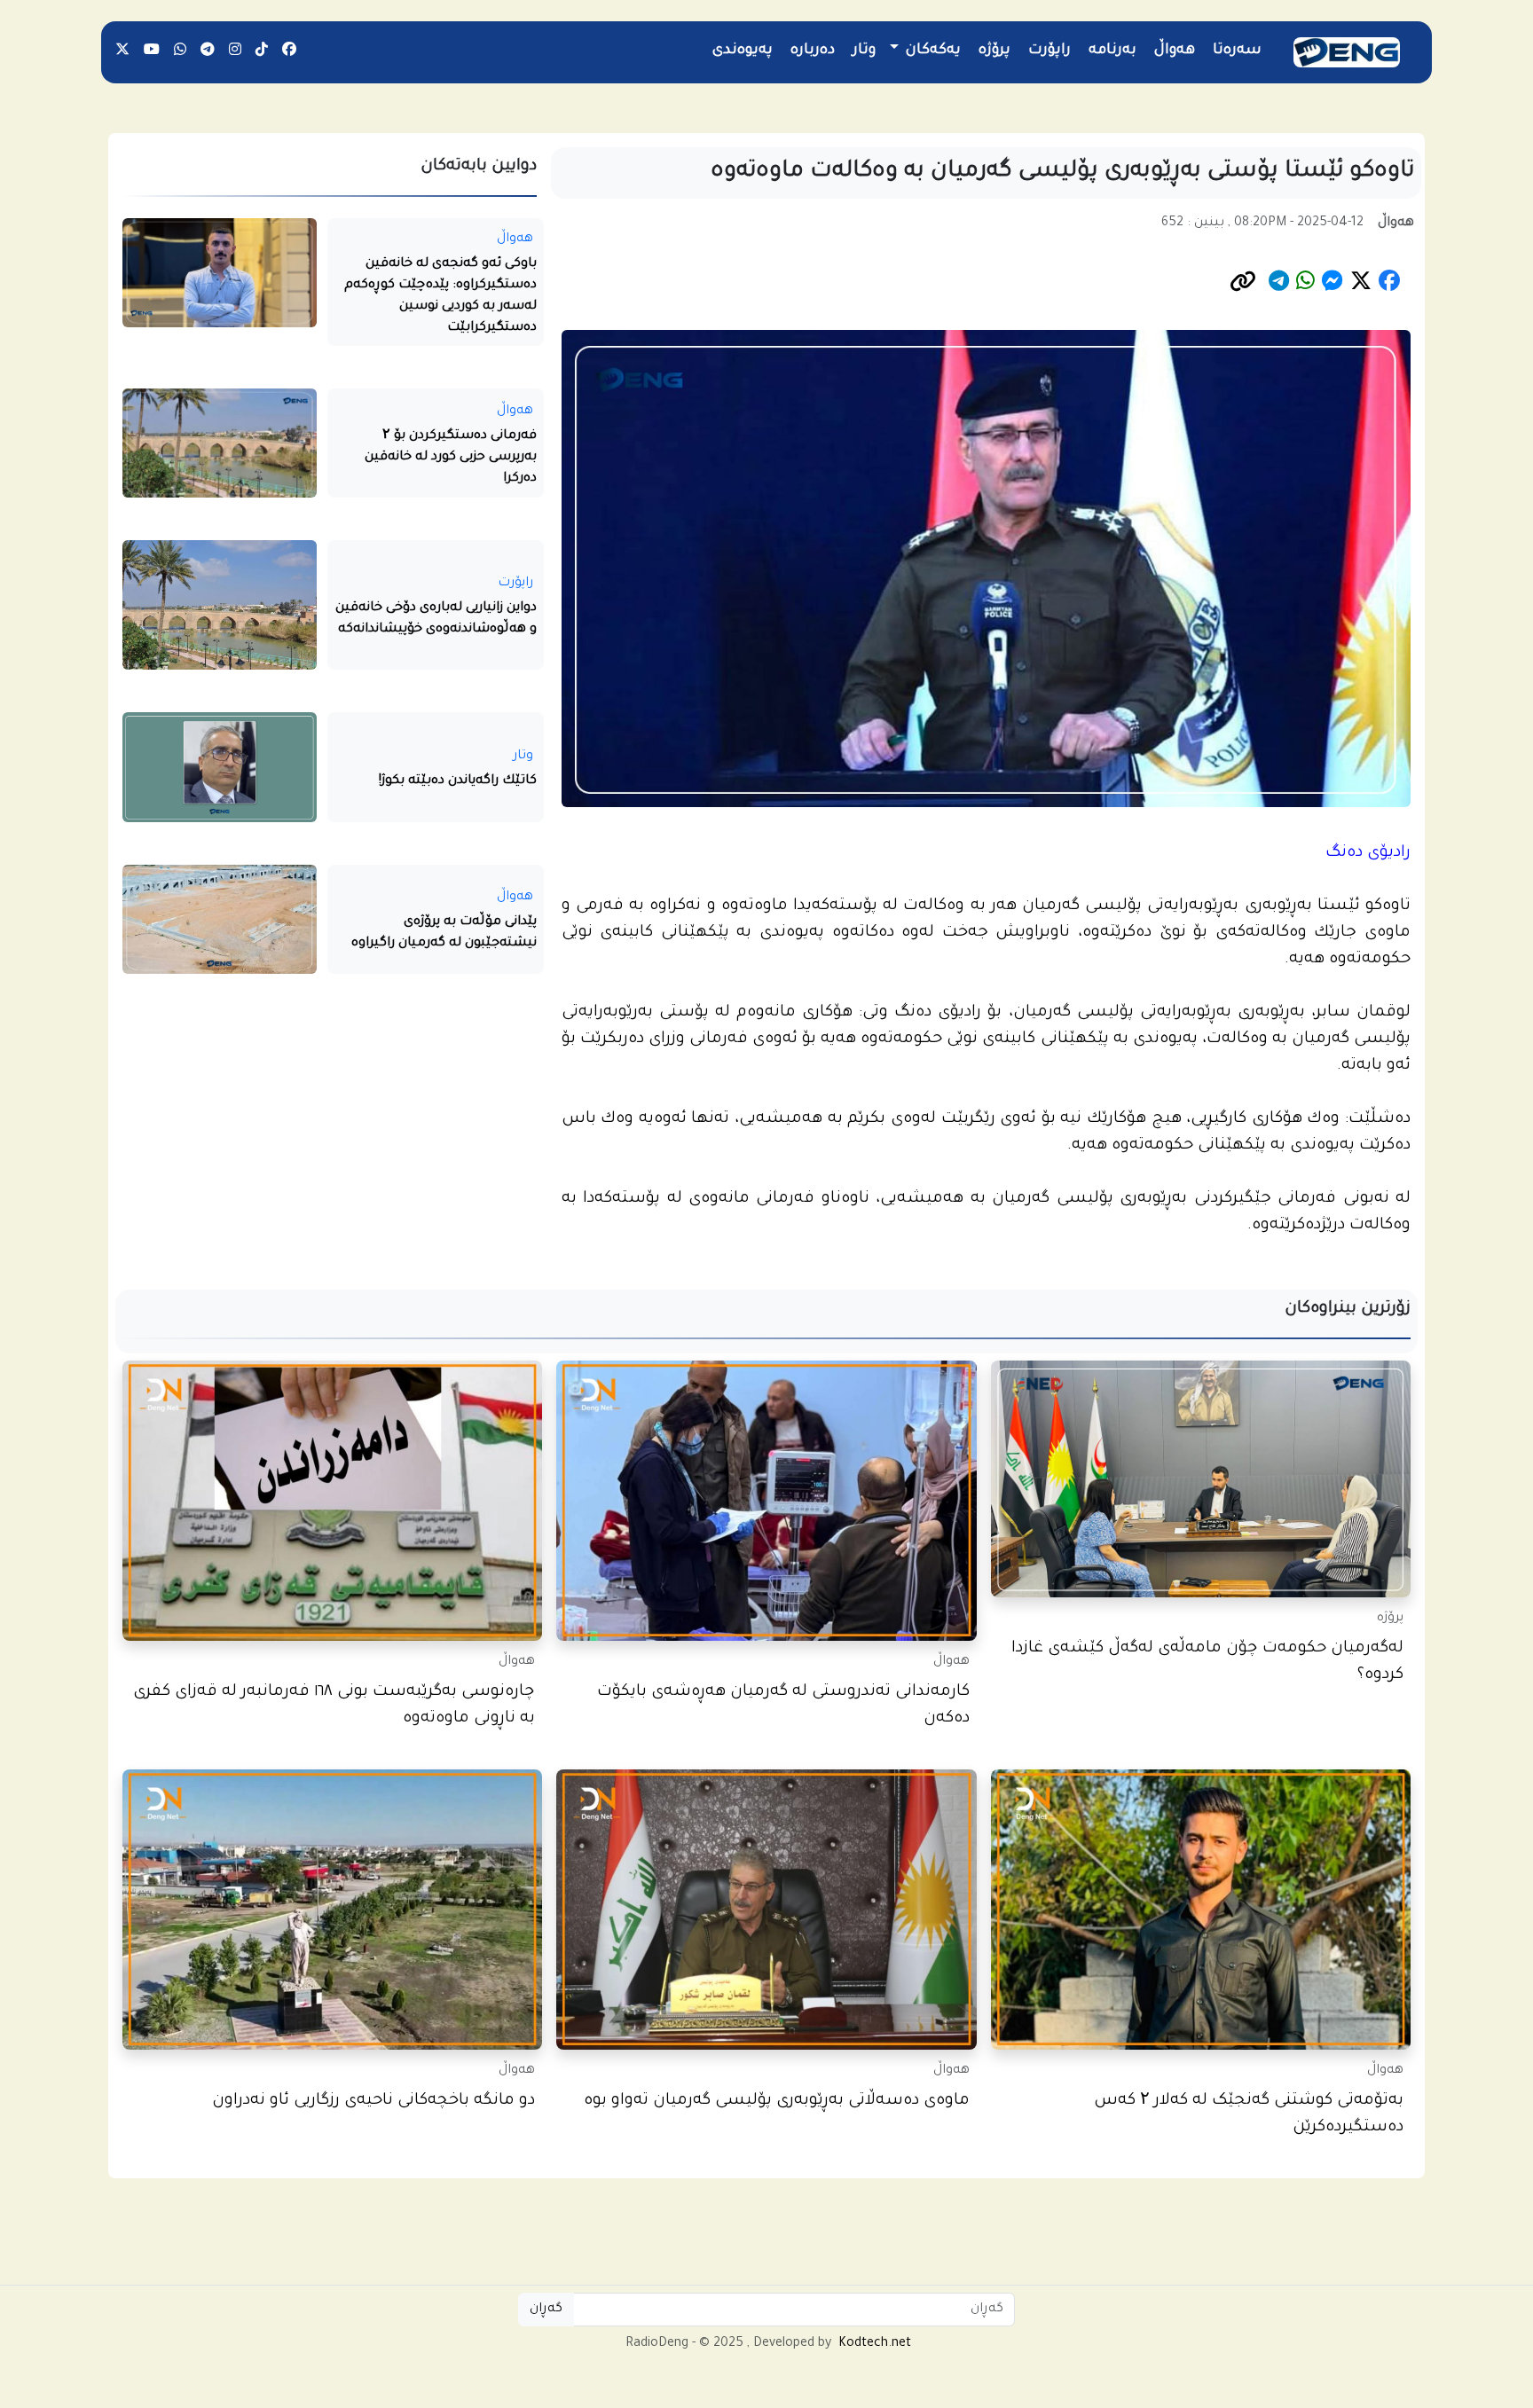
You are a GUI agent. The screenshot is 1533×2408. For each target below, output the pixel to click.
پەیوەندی (743, 51)
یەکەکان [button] (932, 51)
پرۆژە (994, 51)
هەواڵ (1175, 51)
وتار (864, 51)
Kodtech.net (875, 2344)
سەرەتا (1237, 51)
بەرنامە (1112, 51)
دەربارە (813, 51)
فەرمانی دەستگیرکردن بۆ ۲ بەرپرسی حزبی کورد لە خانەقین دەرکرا (451, 458)
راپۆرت (1050, 51)
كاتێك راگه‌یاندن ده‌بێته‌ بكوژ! (458, 781)
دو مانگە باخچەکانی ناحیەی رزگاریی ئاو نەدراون (373, 2102)
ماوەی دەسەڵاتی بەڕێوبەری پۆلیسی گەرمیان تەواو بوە (777, 2102)
